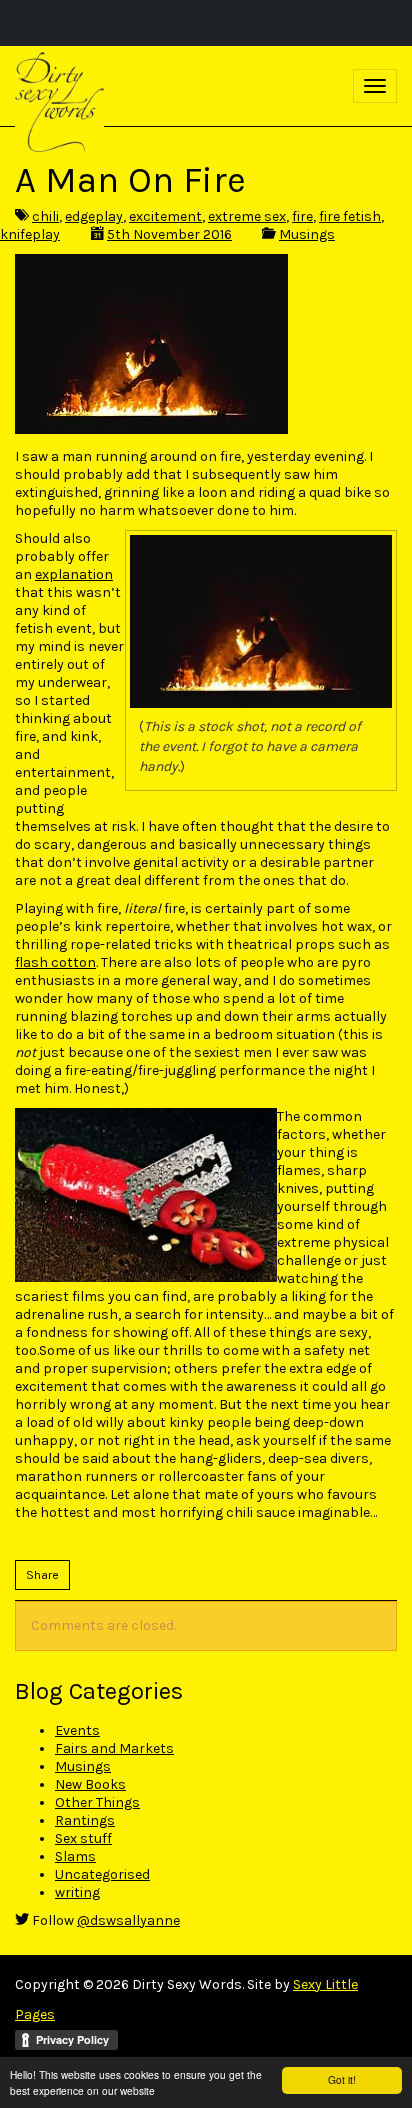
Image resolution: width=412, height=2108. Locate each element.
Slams (75, 1856)
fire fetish (350, 216)
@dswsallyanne (128, 1920)
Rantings (85, 1820)
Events (77, 1730)
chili (45, 216)
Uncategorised (102, 1874)
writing (77, 1892)
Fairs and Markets (114, 1748)
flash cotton (55, 962)
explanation (74, 574)
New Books (90, 1784)
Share (42, 1575)
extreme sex (247, 216)
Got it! (342, 2079)
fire (302, 216)
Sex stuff (83, 1838)
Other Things (97, 1802)
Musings (307, 234)
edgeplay (94, 216)
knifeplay (30, 234)
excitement (165, 216)
